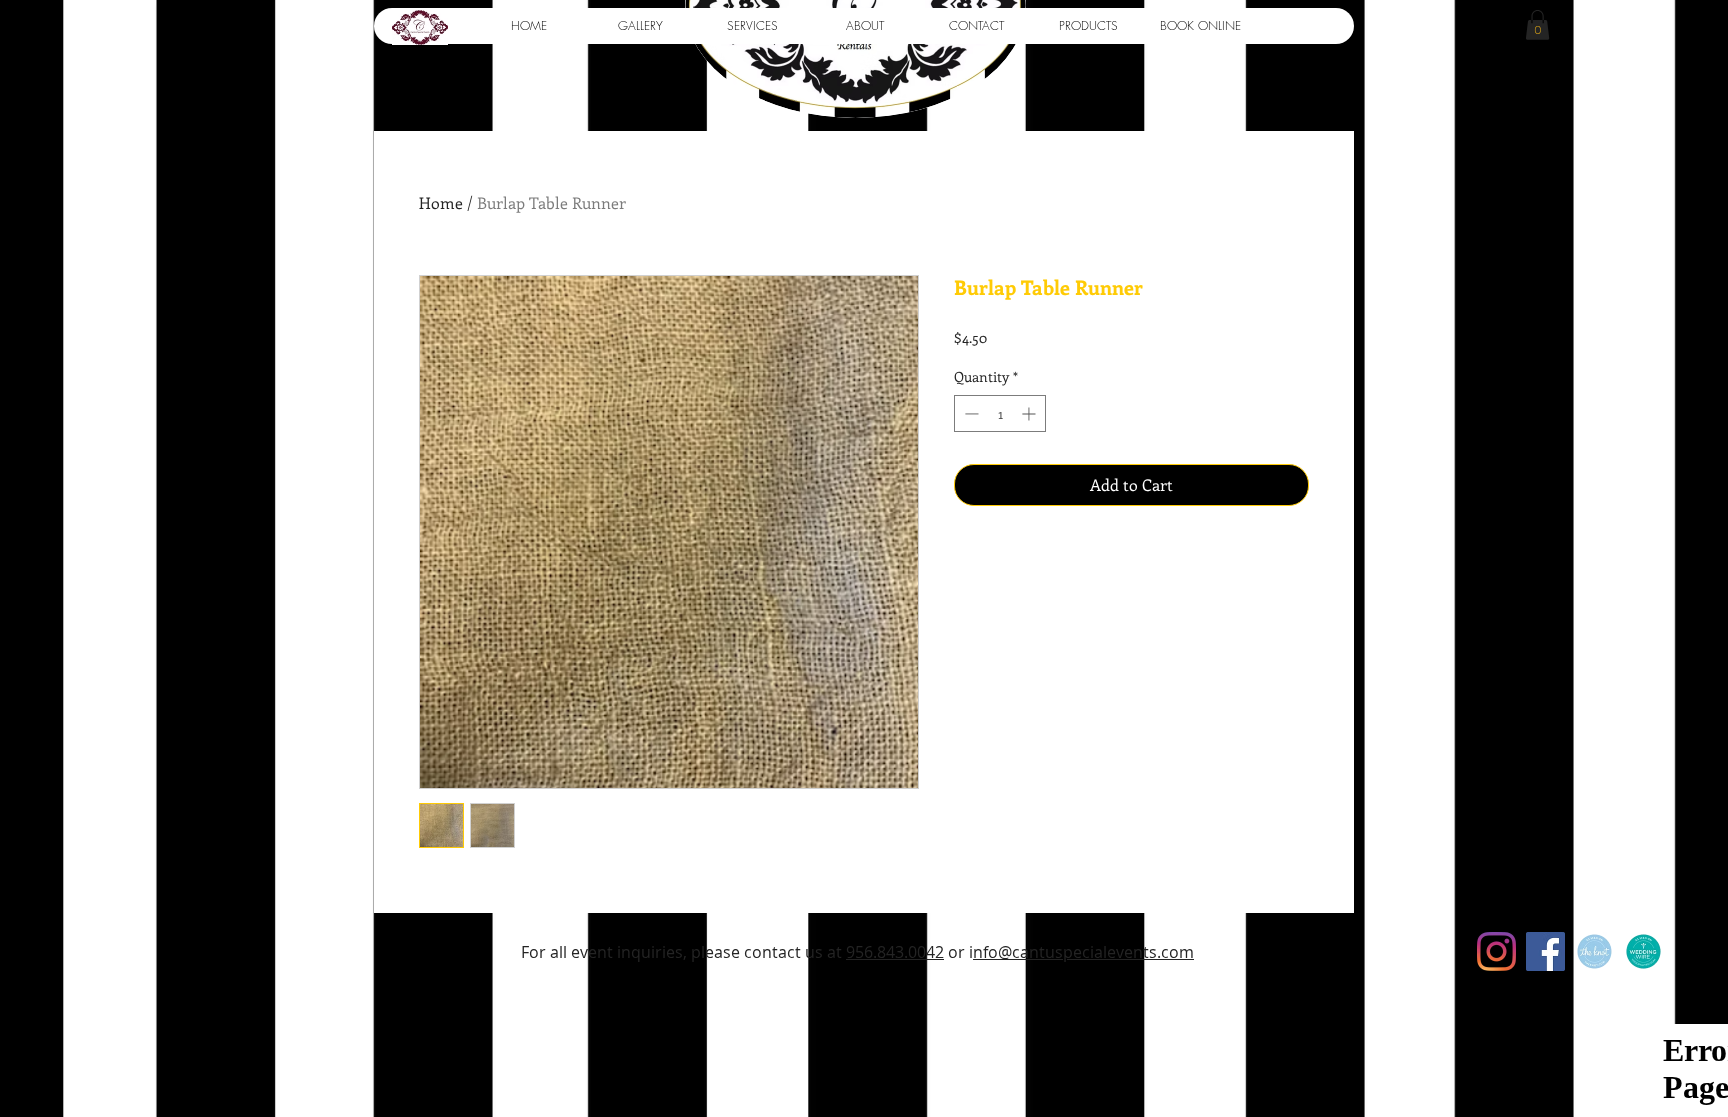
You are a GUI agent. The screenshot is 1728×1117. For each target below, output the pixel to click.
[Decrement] (969, 413)
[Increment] (1030, 413)
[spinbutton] (1000, 413)
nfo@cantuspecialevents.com (1083, 952)
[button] (640, 26)
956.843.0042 (895, 952)
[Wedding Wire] (1643, 951)
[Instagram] (1496, 951)
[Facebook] (1545, 951)
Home (441, 202)
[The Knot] (1594, 951)
